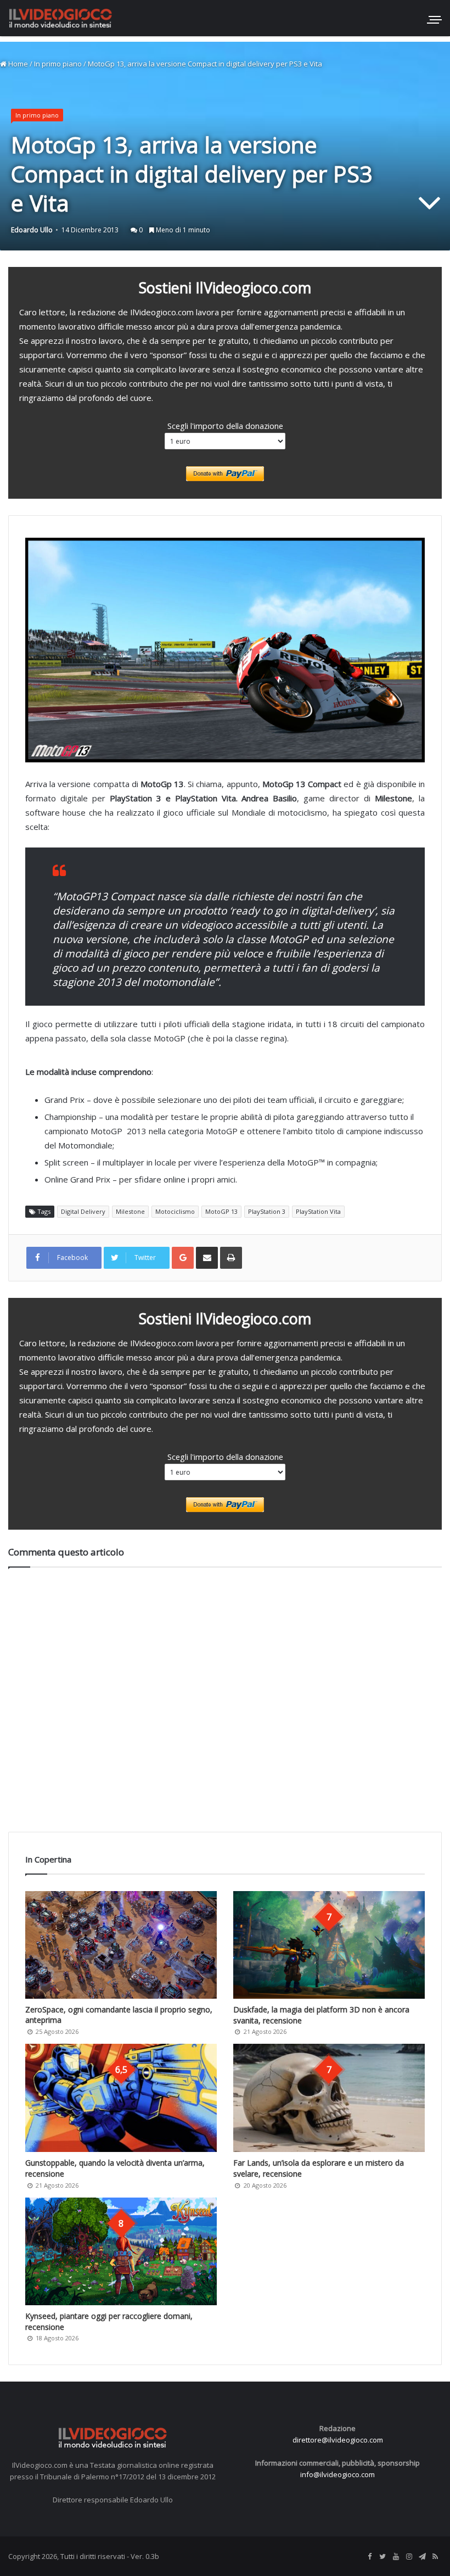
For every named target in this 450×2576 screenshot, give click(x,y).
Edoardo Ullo (32, 230)
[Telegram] (422, 2557)
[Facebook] (369, 2557)
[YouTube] (396, 2557)
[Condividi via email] (207, 1258)
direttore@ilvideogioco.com (338, 2440)
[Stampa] (231, 1258)
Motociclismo (175, 1211)
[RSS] (435, 2557)
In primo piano (58, 64)
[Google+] (183, 1258)
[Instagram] (409, 2557)
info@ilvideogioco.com (337, 2474)
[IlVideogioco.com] (60, 18)
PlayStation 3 (267, 1211)
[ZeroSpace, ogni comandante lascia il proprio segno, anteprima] (121, 1945)
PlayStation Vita (318, 1211)
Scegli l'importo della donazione (225, 426)
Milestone (130, 1211)
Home (17, 64)
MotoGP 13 (221, 1211)
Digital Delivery (83, 1211)
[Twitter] (383, 2557)
